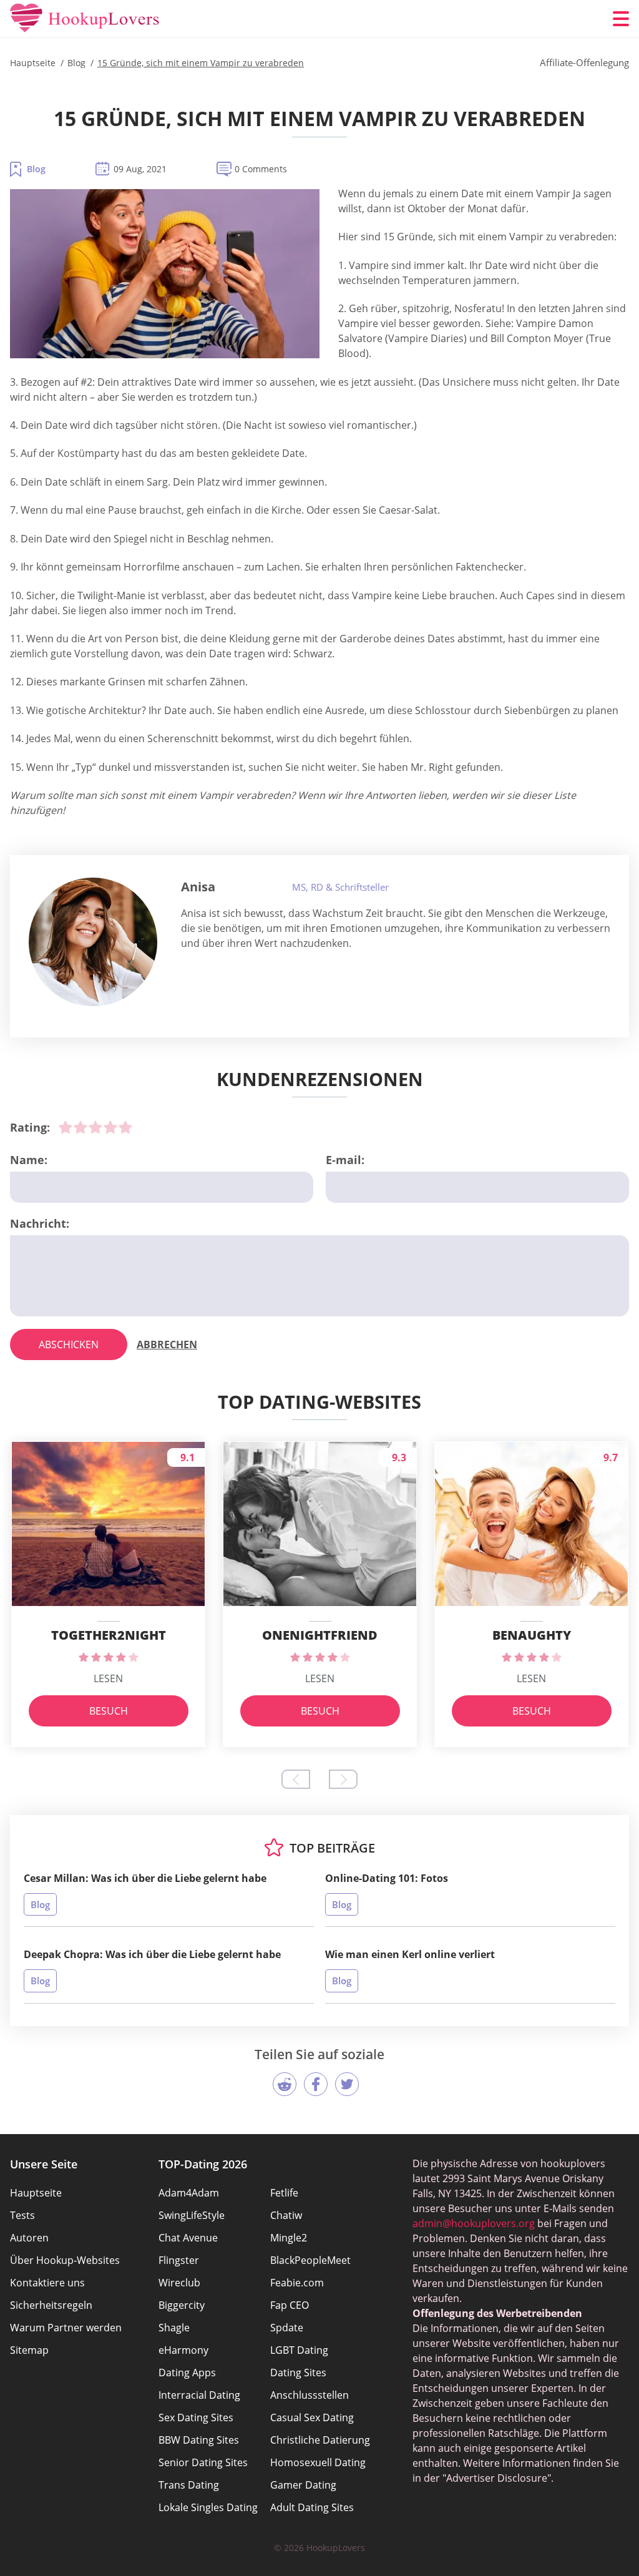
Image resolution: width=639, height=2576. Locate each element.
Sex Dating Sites (196, 2417)
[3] (95, 1127)
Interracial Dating (199, 2395)
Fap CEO (290, 2305)
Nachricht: (40, 1223)
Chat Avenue (188, 2238)
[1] (66, 1127)
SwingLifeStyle (192, 2215)
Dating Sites (298, 2373)
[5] (125, 1127)
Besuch (109, 1711)
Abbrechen (167, 1344)
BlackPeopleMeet (310, 2260)
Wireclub (179, 2283)
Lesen (108, 1678)
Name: (29, 1160)
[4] (110, 1127)
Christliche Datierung (320, 2440)
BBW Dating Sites (199, 2440)
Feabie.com (297, 2283)
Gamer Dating (303, 2485)
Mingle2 (289, 2238)
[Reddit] (285, 2084)
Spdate (287, 2328)
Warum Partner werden (66, 2328)
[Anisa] (93, 942)
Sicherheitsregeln (51, 2305)
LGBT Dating (299, 2350)
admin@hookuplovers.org (474, 2223)
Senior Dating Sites (203, 2462)
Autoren (29, 2238)
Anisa (198, 887)
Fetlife (284, 2193)
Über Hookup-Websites (65, 2260)
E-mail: (345, 1160)
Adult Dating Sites (312, 2507)
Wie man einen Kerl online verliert (410, 1954)
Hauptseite (36, 2193)
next (343, 1779)
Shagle (174, 2328)
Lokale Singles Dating (208, 2507)
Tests (22, 2215)
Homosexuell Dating (318, 2462)
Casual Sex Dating (312, 2417)
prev (296, 1779)
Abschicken (69, 1344)
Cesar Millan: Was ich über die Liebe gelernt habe (145, 1878)
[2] (80, 1127)
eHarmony (183, 2350)
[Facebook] (316, 2084)
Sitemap (29, 2350)
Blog (36, 169)
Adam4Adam (189, 2193)
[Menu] (621, 19)
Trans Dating (189, 2485)
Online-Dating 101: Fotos (387, 1878)
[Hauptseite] (85, 19)
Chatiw (286, 2215)
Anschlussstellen (310, 2395)
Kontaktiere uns (47, 2283)
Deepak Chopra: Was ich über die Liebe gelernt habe (152, 1954)
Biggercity (182, 2305)
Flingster (179, 2260)
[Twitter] (347, 2084)
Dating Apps (187, 2373)
